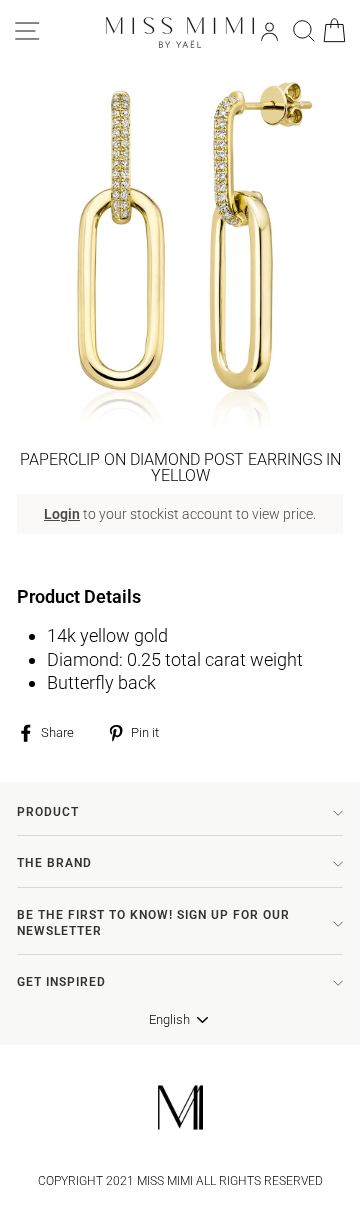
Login (62, 514)
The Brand (54, 863)
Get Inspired (61, 982)
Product (48, 812)
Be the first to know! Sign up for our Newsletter (153, 923)
